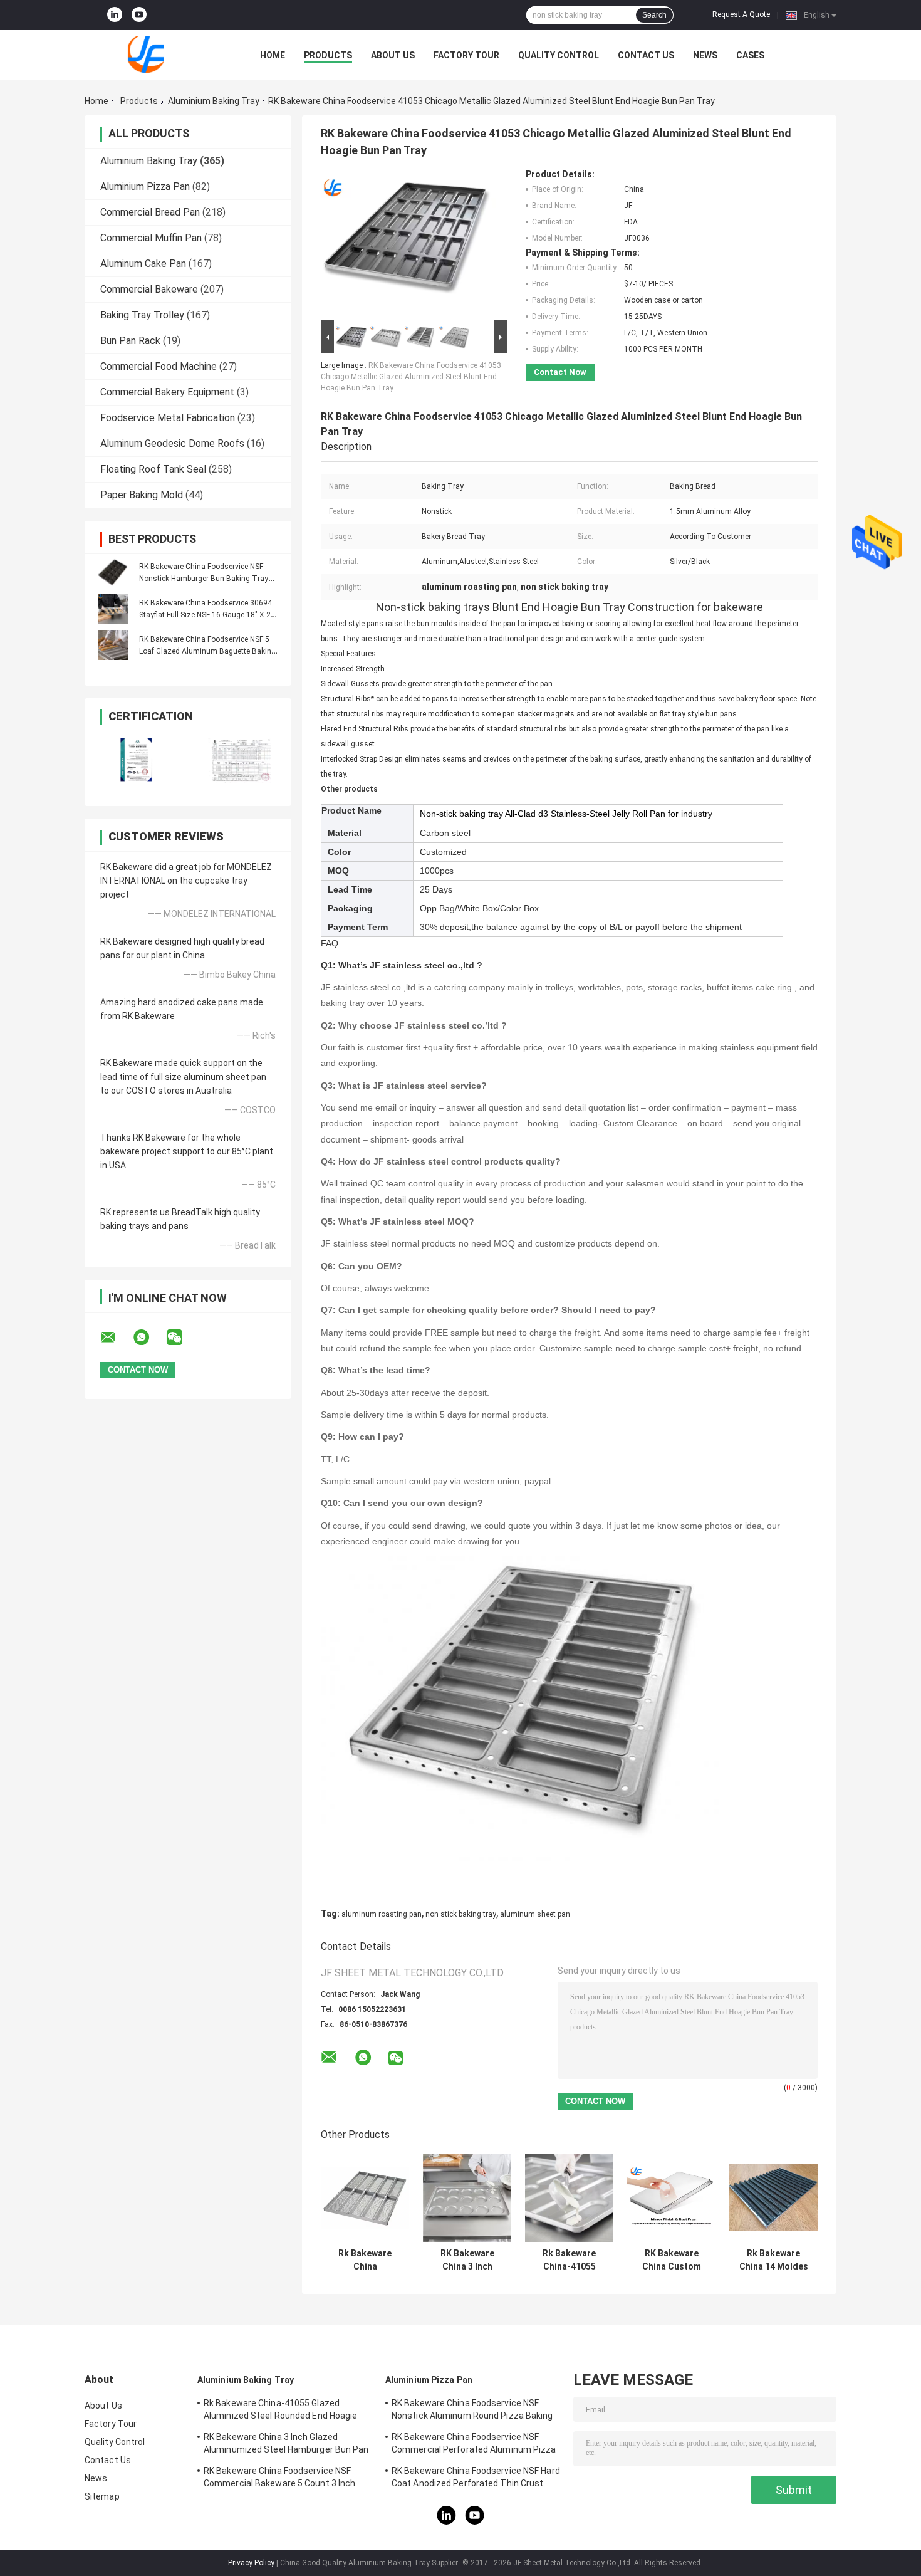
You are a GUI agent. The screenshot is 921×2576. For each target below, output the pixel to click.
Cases (750, 55)
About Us (393, 55)
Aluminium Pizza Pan (145, 186)
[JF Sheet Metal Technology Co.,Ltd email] (116, 1338)
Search (654, 15)
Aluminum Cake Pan (143, 264)
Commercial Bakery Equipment (167, 392)
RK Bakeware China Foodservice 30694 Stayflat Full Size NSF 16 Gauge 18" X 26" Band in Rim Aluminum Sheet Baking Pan (210, 615)
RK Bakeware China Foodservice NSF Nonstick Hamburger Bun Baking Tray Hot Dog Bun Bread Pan (204, 579)
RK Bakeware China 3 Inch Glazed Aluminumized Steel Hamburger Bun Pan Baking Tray (467, 2260)
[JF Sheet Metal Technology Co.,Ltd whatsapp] (149, 1338)
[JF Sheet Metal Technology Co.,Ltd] (153, 55)
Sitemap (102, 2496)
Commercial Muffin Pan (151, 238)
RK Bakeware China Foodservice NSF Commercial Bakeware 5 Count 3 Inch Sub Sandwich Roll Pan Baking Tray (279, 2479)
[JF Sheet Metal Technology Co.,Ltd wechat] (182, 1338)
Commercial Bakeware (149, 289)
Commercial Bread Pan (150, 212)
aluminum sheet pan (535, 1914)
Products (328, 55)
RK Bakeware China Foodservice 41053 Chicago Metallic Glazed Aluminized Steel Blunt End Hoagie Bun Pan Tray (411, 377)
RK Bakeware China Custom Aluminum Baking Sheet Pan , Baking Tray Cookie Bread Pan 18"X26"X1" (671, 2260)
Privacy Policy (251, 2563)
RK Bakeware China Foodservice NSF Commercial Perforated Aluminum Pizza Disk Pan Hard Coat (474, 2445)
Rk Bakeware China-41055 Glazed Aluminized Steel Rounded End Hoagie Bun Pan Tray (570, 2260)
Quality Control (559, 55)
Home (273, 55)
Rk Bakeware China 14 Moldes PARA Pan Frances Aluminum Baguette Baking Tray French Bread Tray (774, 2260)
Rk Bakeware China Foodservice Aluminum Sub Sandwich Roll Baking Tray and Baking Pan (365, 2260)
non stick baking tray (461, 1914)
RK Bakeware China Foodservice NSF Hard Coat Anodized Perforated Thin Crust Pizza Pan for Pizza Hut (476, 2479)
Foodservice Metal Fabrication (168, 418)
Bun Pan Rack (130, 341)
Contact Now (560, 372)
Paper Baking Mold (142, 495)
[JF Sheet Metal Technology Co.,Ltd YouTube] (139, 15)
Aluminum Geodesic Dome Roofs (172, 443)
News (705, 55)
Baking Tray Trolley (142, 315)
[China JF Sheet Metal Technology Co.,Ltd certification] (136, 761)
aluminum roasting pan (382, 1914)
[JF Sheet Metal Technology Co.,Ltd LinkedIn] (115, 15)
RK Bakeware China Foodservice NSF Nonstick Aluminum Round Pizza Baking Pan (472, 2411)
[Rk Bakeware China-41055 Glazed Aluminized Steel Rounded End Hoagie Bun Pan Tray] (569, 2198)
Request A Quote (741, 14)
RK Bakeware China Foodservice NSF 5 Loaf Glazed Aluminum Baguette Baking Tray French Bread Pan (207, 651)
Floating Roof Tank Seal (153, 469)
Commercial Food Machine (159, 366)
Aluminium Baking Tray (214, 101)
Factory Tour (466, 55)
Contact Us (646, 55)
